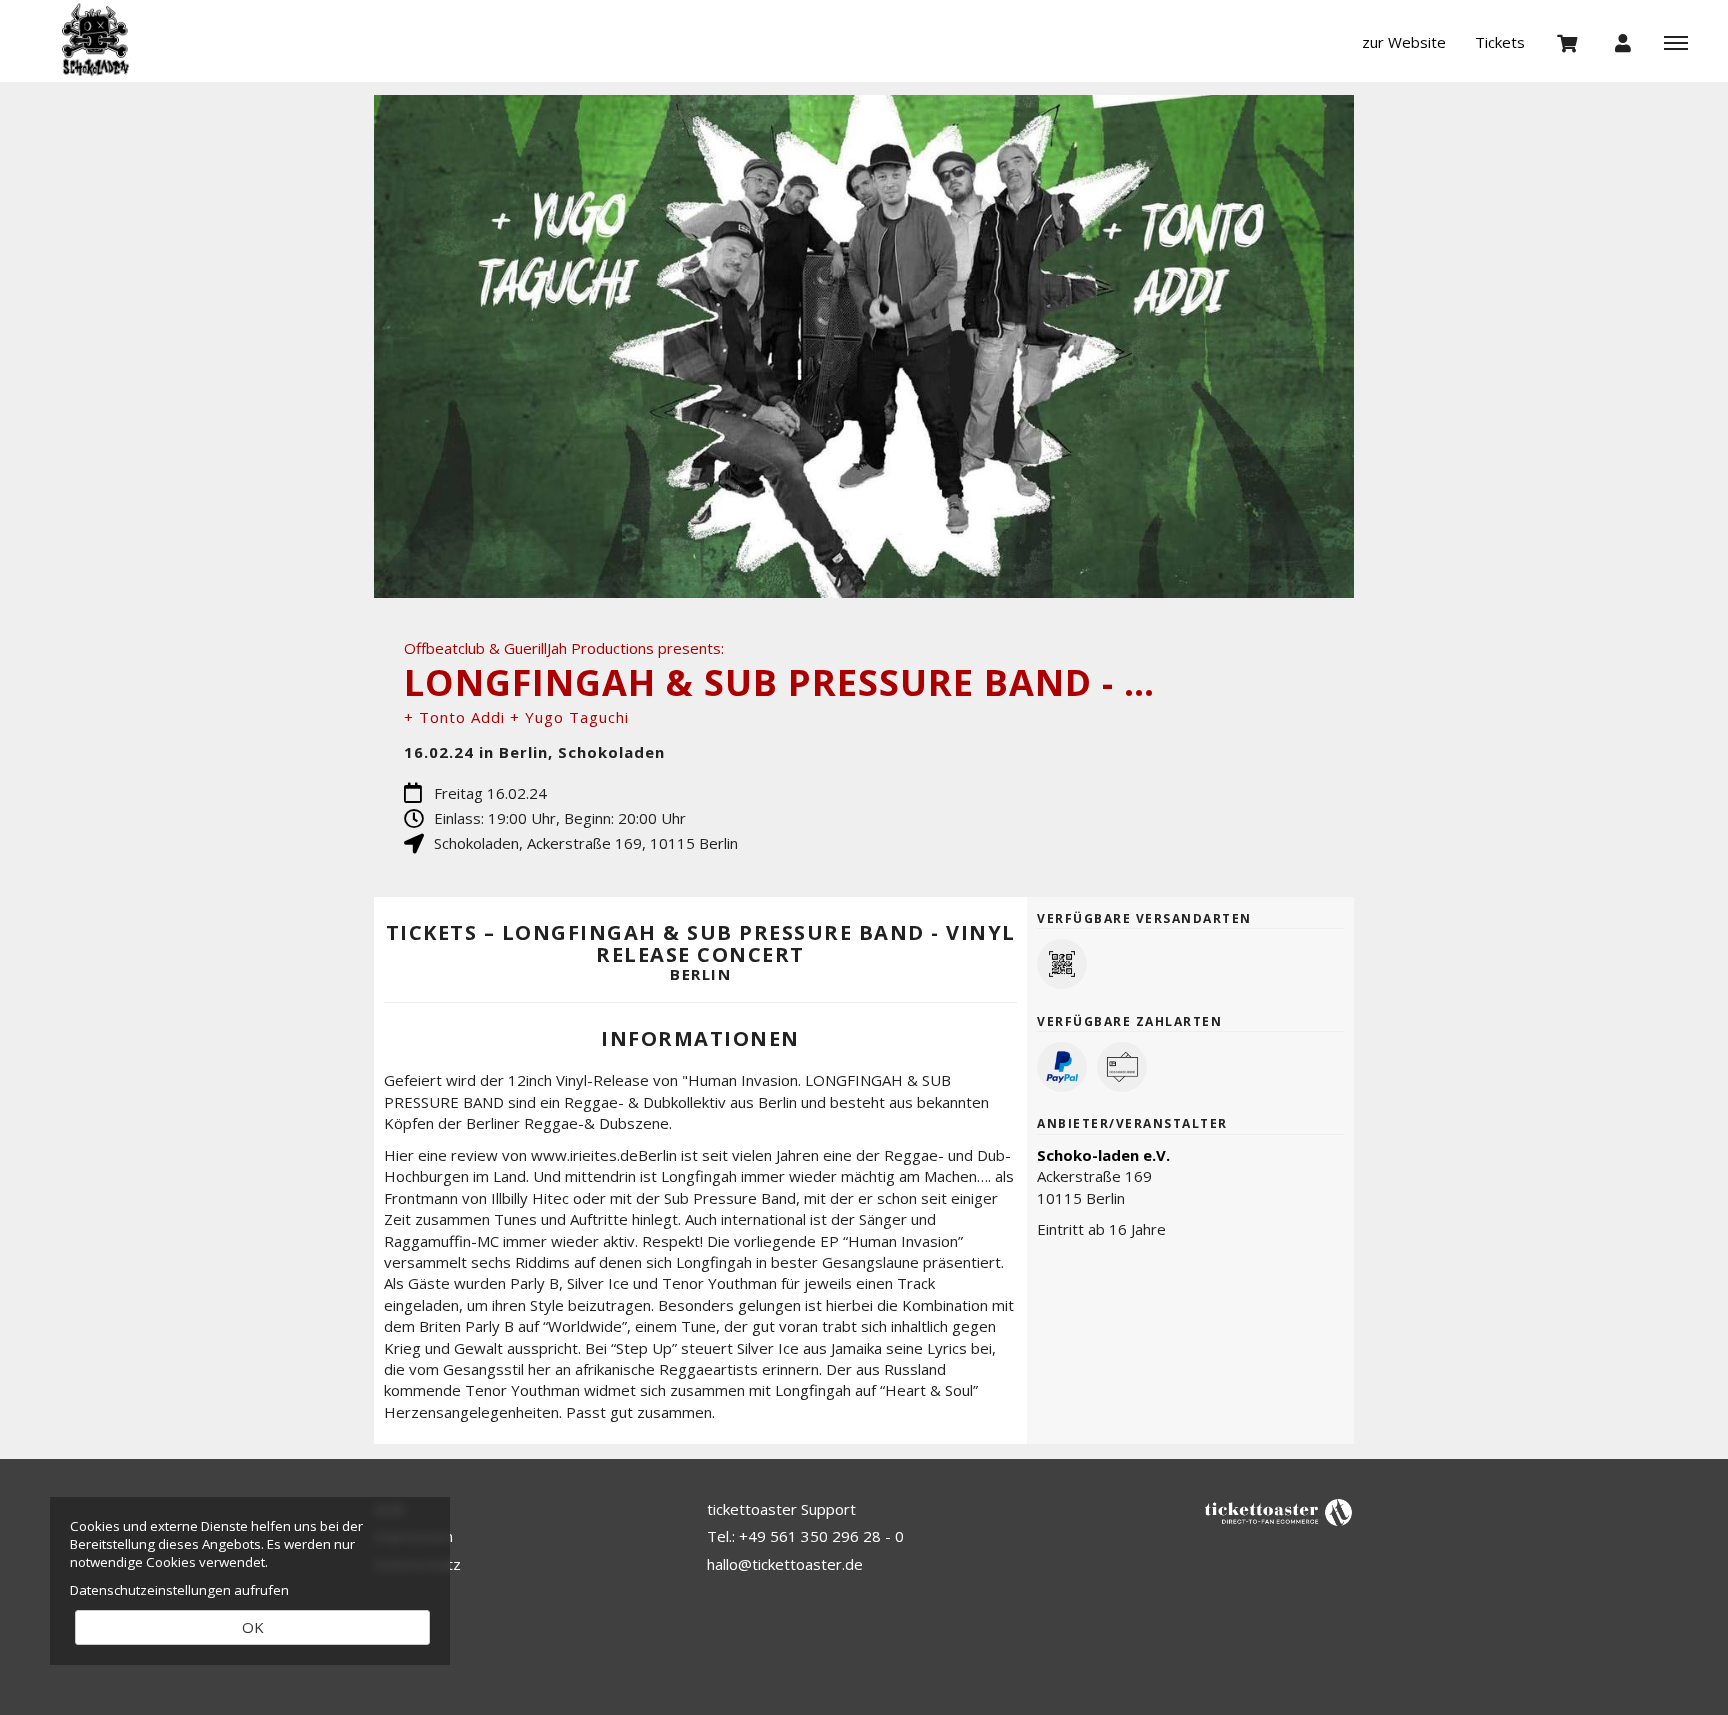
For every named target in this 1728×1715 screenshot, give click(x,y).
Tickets (1500, 42)
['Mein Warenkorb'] (1568, 42)
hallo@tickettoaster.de (785, 1564)
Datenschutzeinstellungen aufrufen (179, 1590)
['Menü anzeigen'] (1676, 42)
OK (253, 1627)
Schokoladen (135, 40)
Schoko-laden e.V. (1103, 1155)
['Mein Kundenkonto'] (1623, 42)
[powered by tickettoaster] (1279, 1510)
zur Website (1404, 42)
